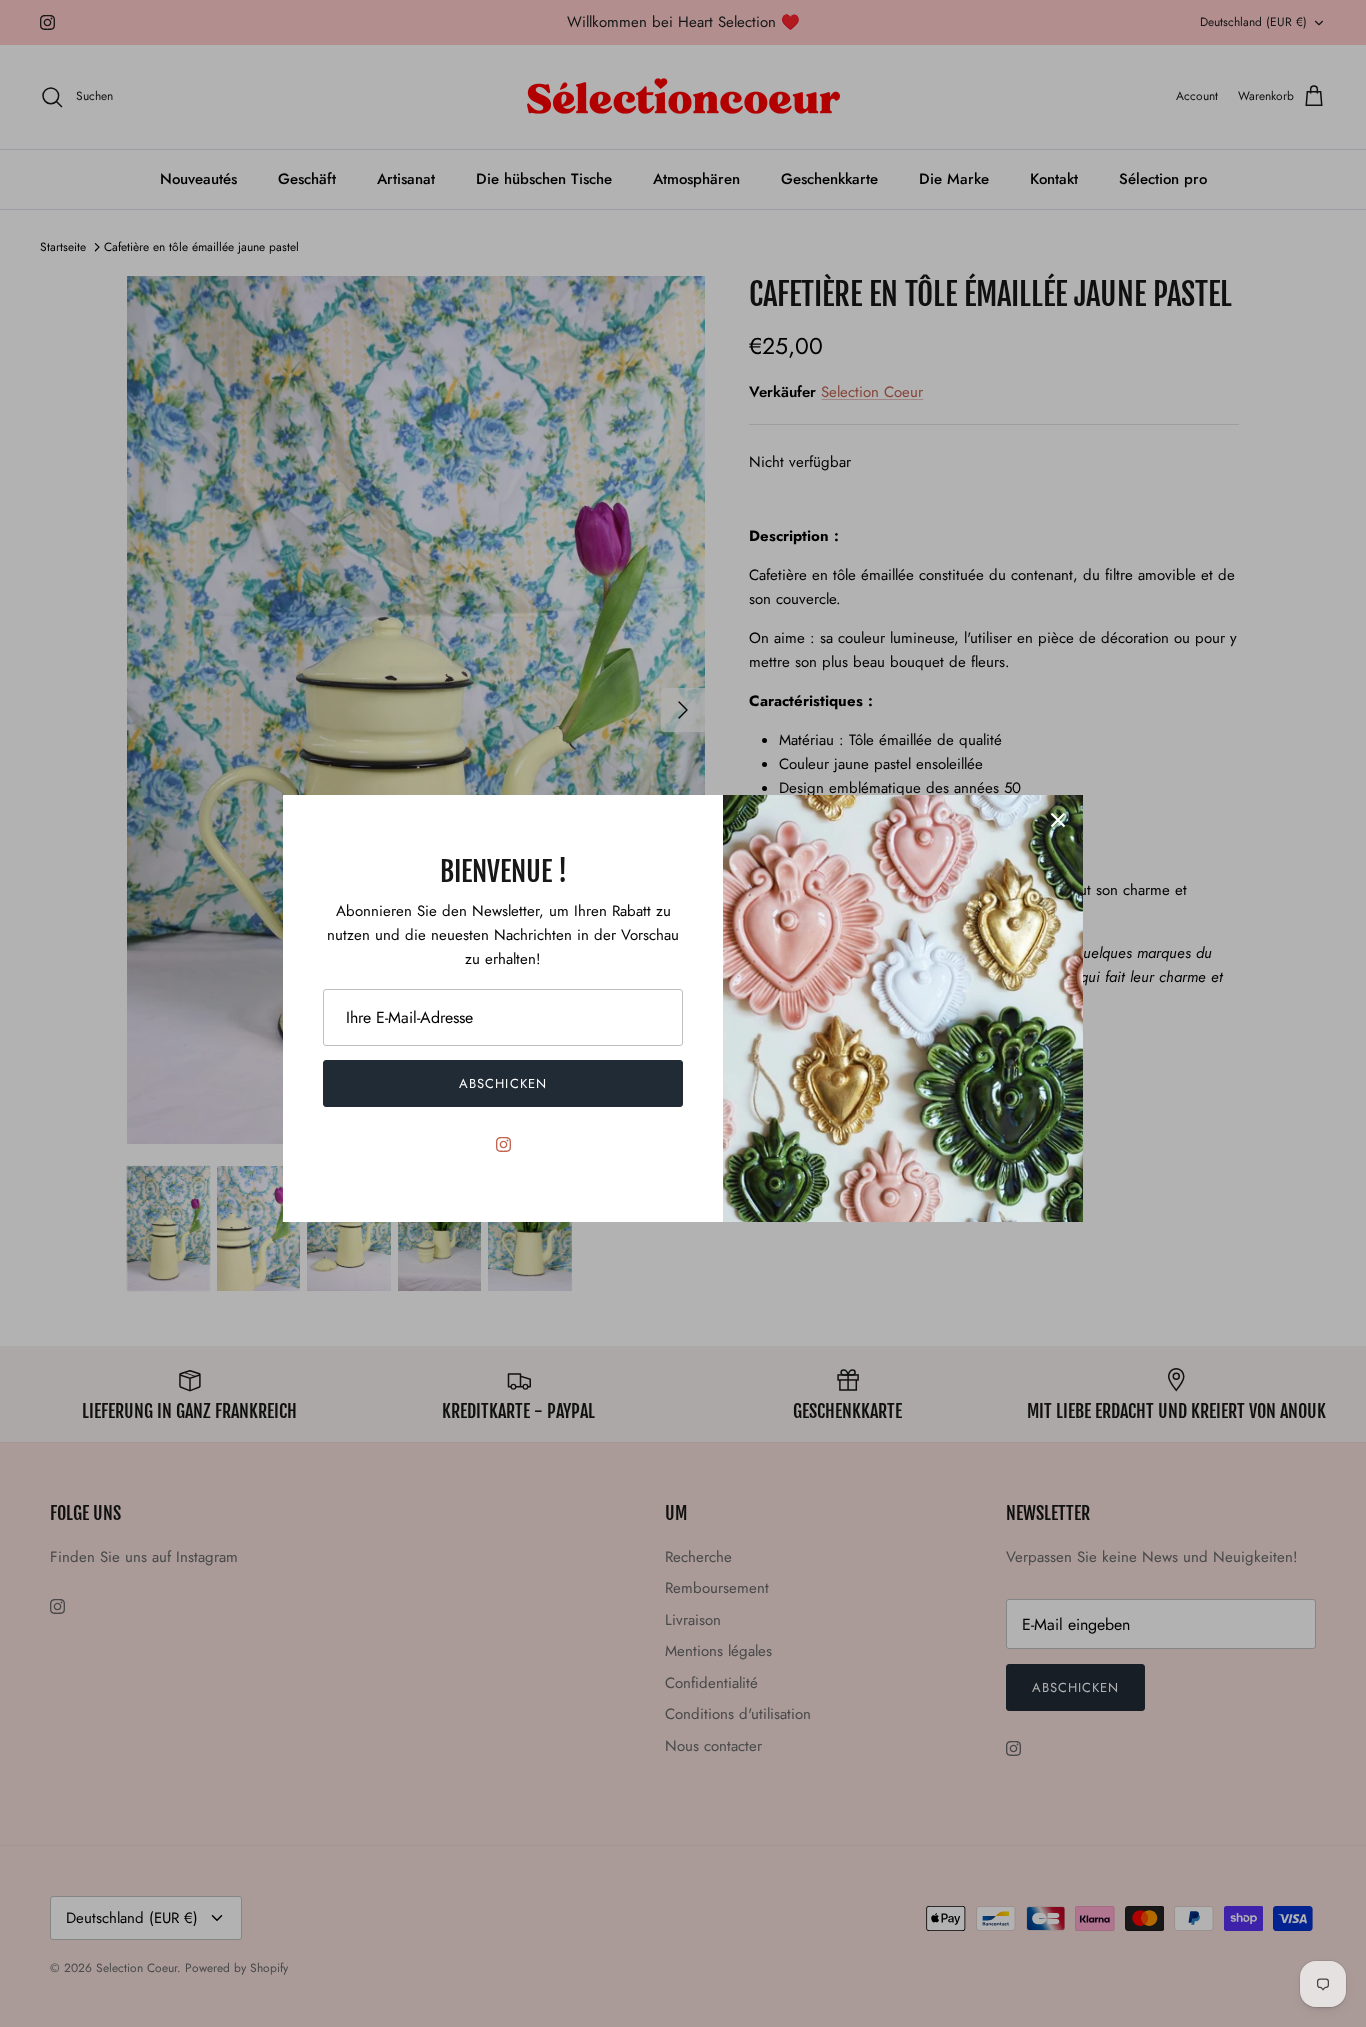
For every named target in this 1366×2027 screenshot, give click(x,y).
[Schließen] (1058, 820)
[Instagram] (503, 1144)
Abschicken (502, 1083)
